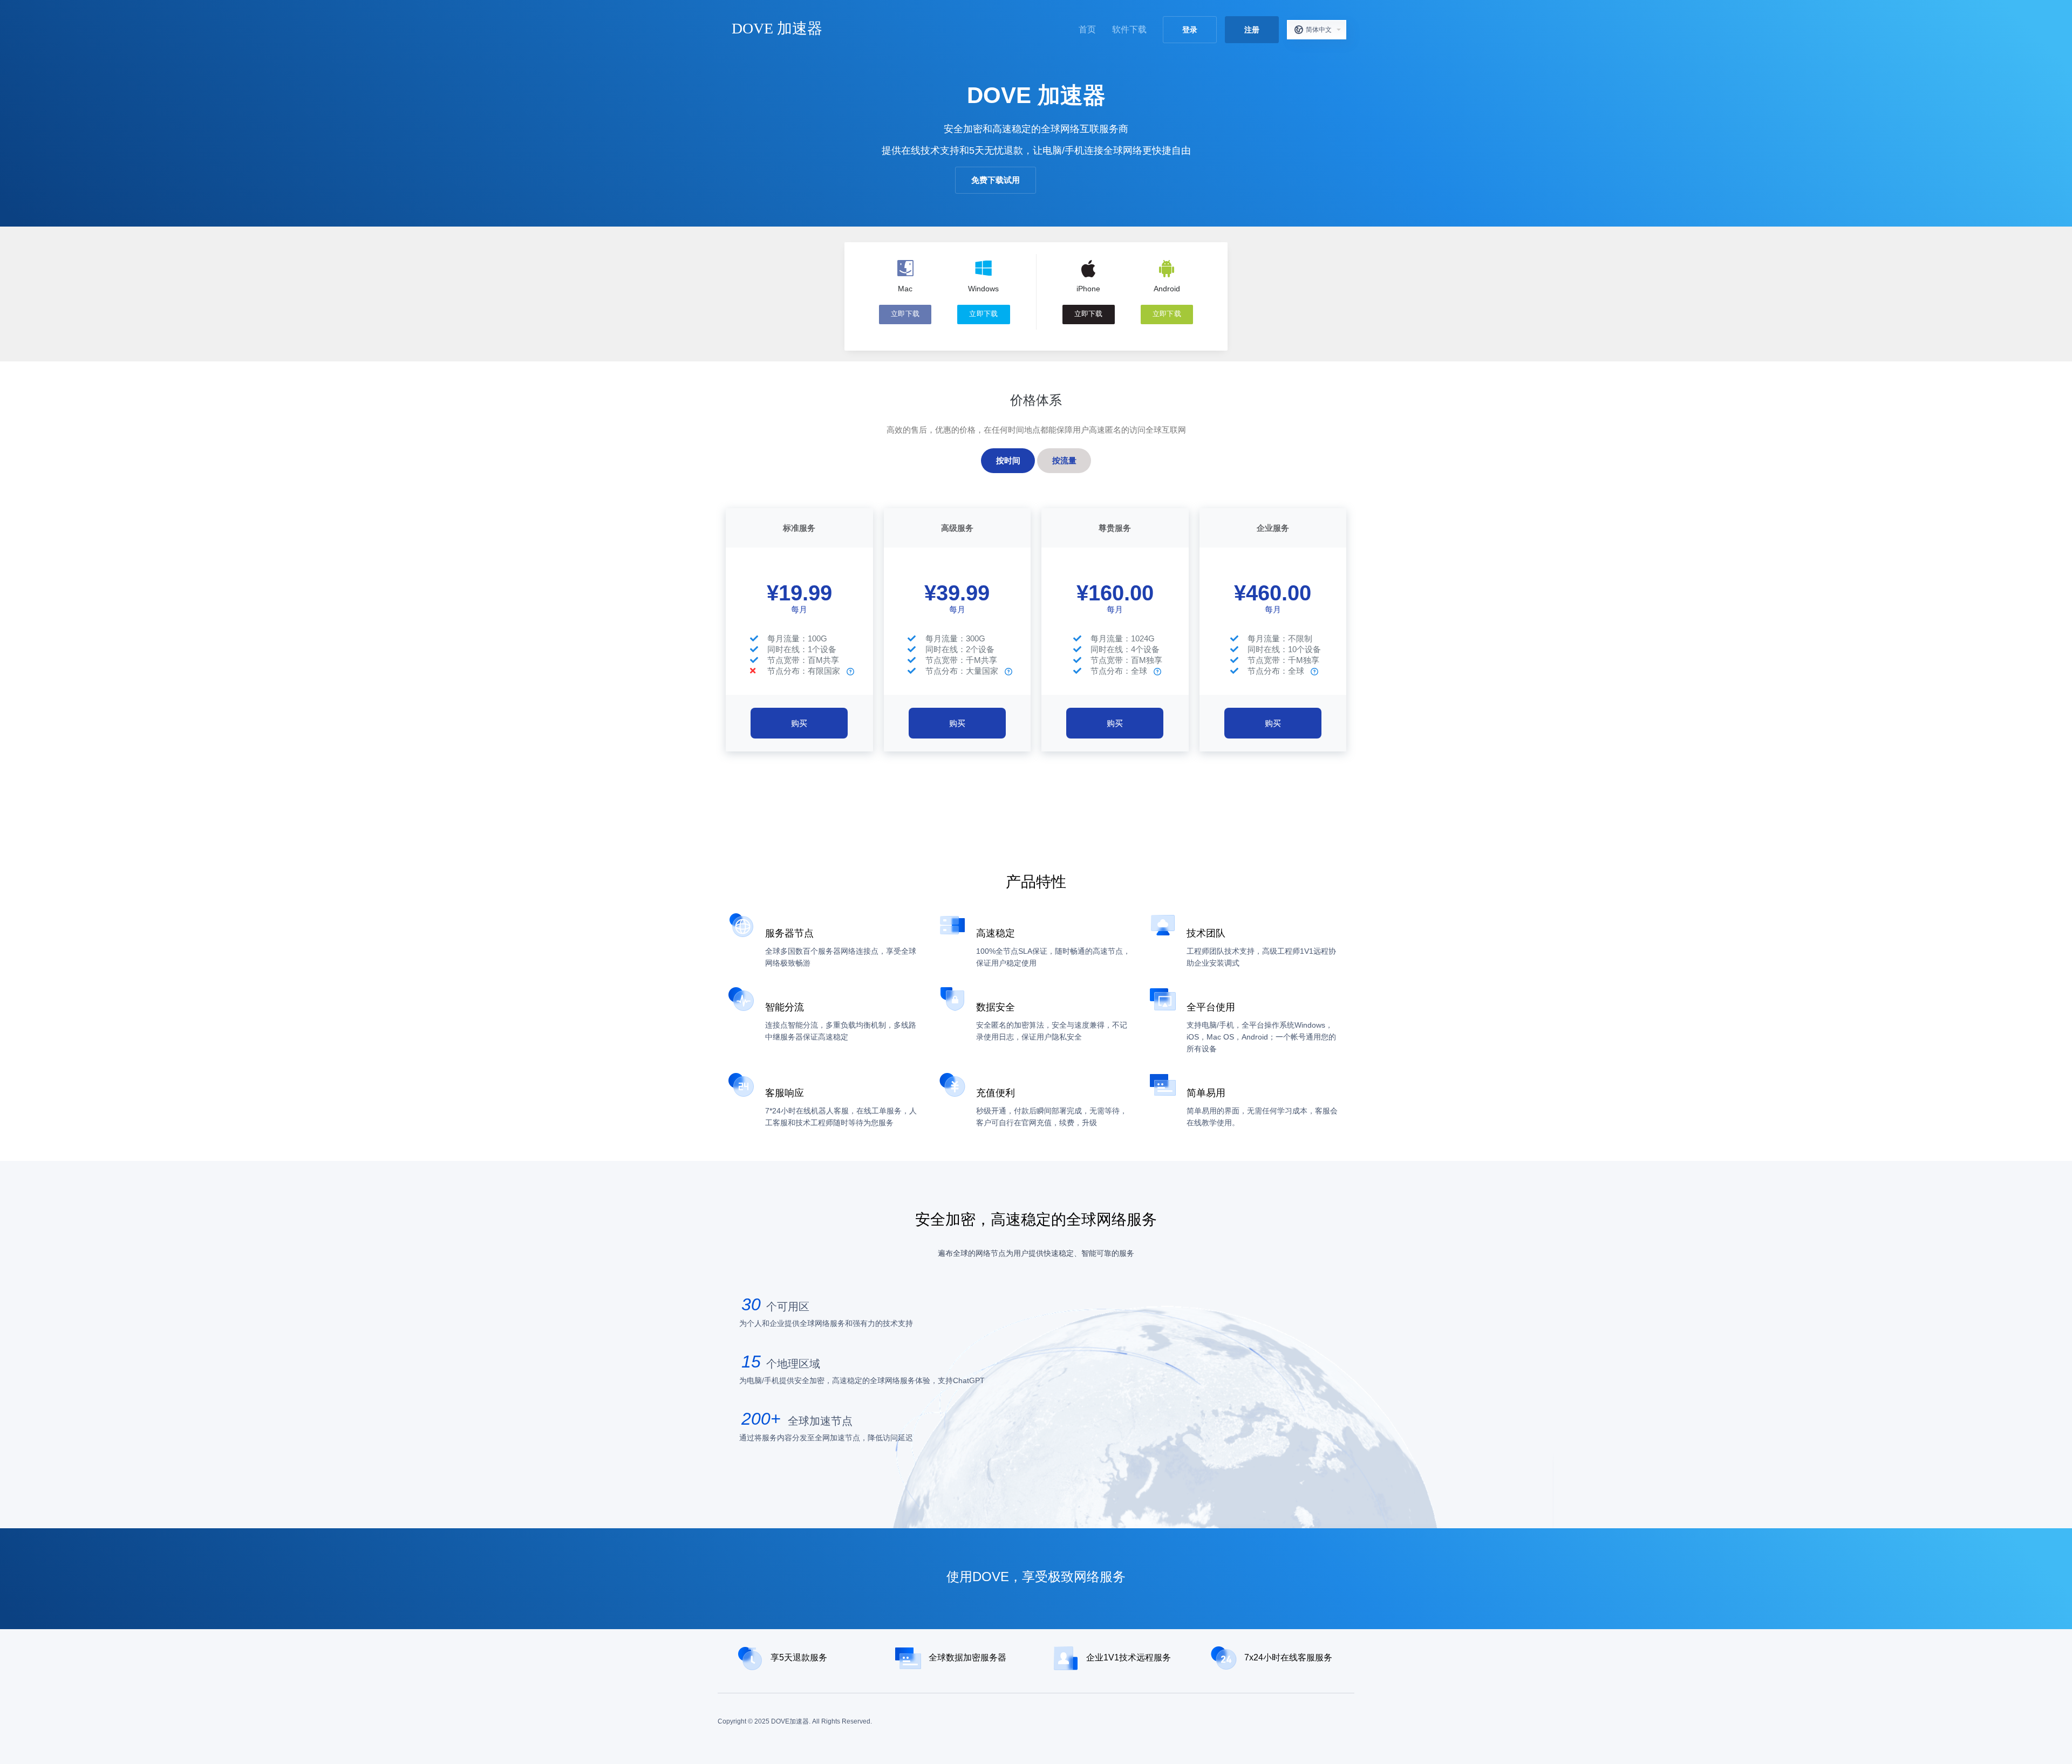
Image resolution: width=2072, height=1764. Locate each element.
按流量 (1064, 460)
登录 (1190, 30)
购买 (799, 723)
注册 (1252, 30)
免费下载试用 (996, 180)
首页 (1087, 29)
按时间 (1008, 460)
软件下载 (1129, 29)
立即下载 (905, 314)
